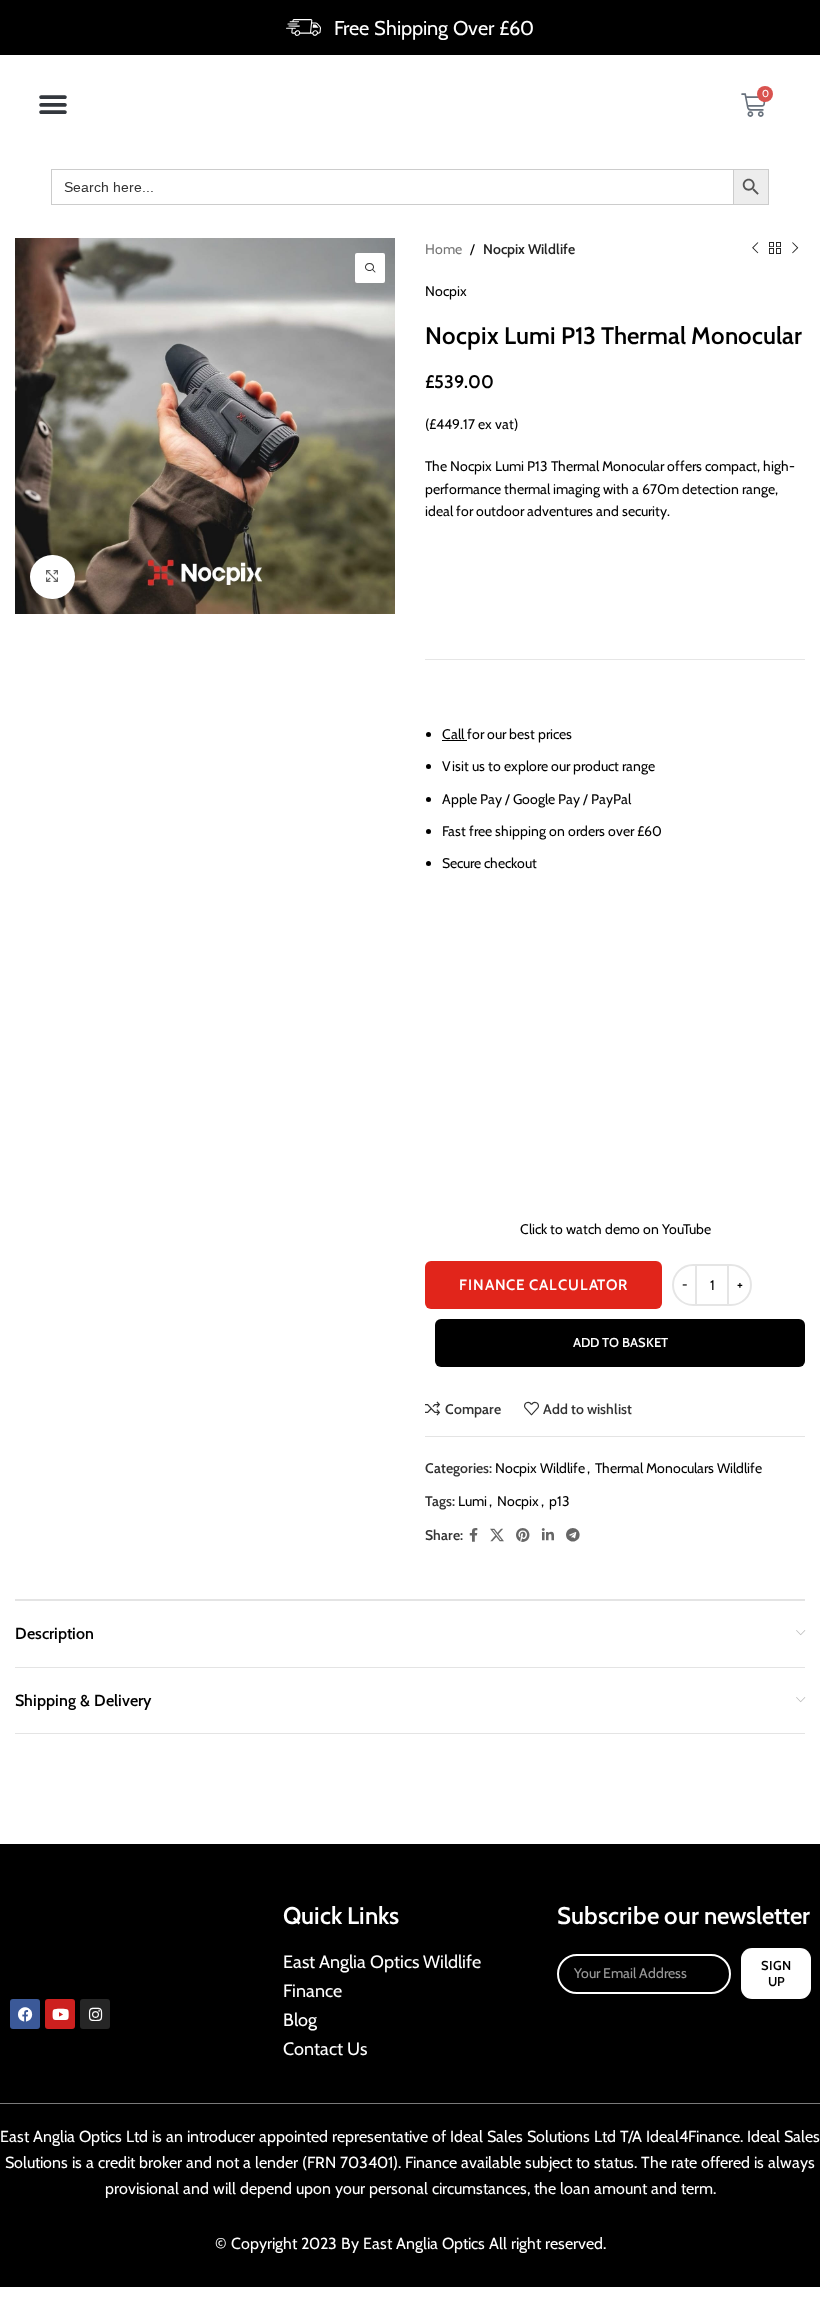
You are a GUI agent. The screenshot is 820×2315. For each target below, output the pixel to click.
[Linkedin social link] (548, 1535)
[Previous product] (755, 249)
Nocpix (446, 291)
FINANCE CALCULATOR (543, 1285)
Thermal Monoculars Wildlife (678, 1468)
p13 (559, 1501)
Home (443, 249)
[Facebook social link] (473, 1535)
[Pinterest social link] (523, 1535)
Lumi (472, 1501)
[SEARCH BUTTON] (751, 187)
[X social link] (497, 1535)
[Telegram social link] (573, 1535)
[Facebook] (25, 2014)
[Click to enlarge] (52, 577)
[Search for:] (392, 187)
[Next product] (795, 249)
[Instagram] (95, 2014)
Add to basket (620, 1342)
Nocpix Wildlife (529, 249)
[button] (52, 105)
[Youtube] (60, 2014)
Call (453, 734)
